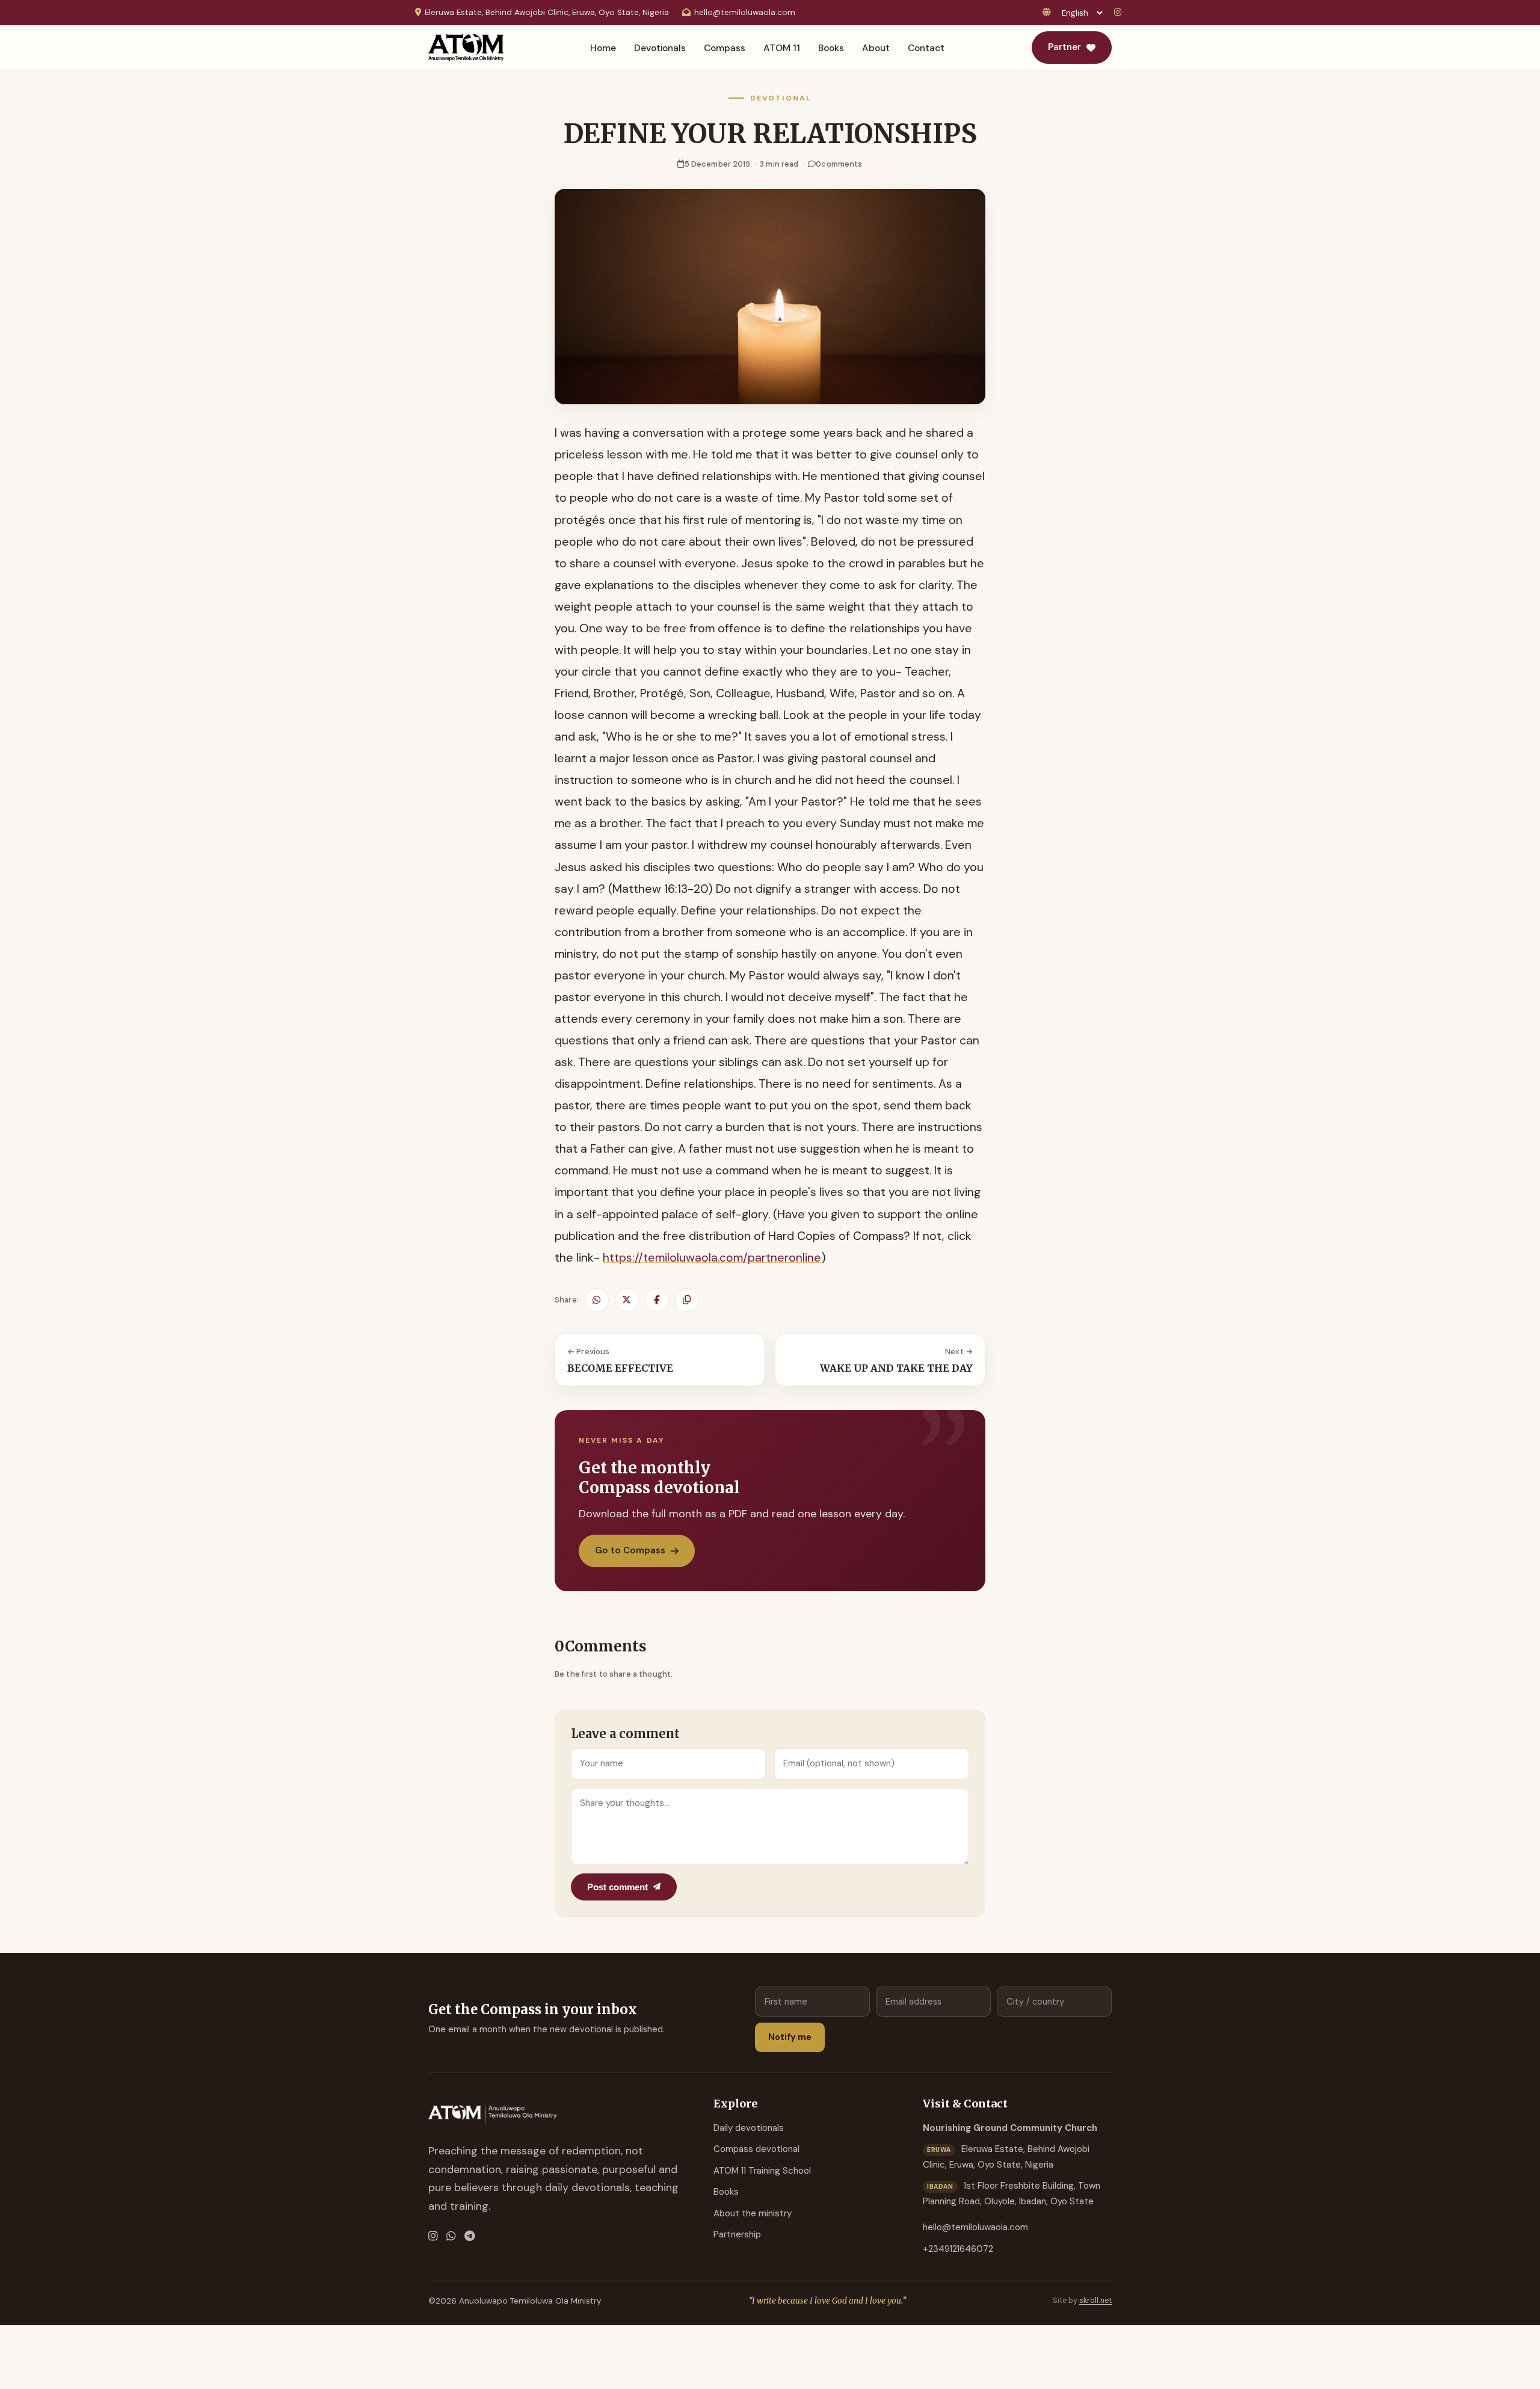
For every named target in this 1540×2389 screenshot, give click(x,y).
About (876, 48)
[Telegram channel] (470, 2236)
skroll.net (1095, 2301)
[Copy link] (687, 1300)
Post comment (618, 1887)
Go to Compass (630, 1550)
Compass (725, 48)
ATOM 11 (782, 48)
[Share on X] (627, 1300)
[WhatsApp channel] (451, 2236)
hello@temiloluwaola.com (745, 12)
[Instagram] (1120, 13)
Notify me (790, 2037)
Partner (1064, 47)
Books (831, 48)
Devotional (781, 98)
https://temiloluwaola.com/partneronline (712, 1258)
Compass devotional (756, 2149)
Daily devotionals (749, 2128)
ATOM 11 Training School (762, 2171)
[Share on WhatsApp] (597, 1300)
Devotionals (660, 48)
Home (603, 48)
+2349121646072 (958, 2249)
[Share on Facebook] (657, 1300)
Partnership (737, 2234)
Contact (926, 48)
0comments (839, 164)
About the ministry (753, 2213)
